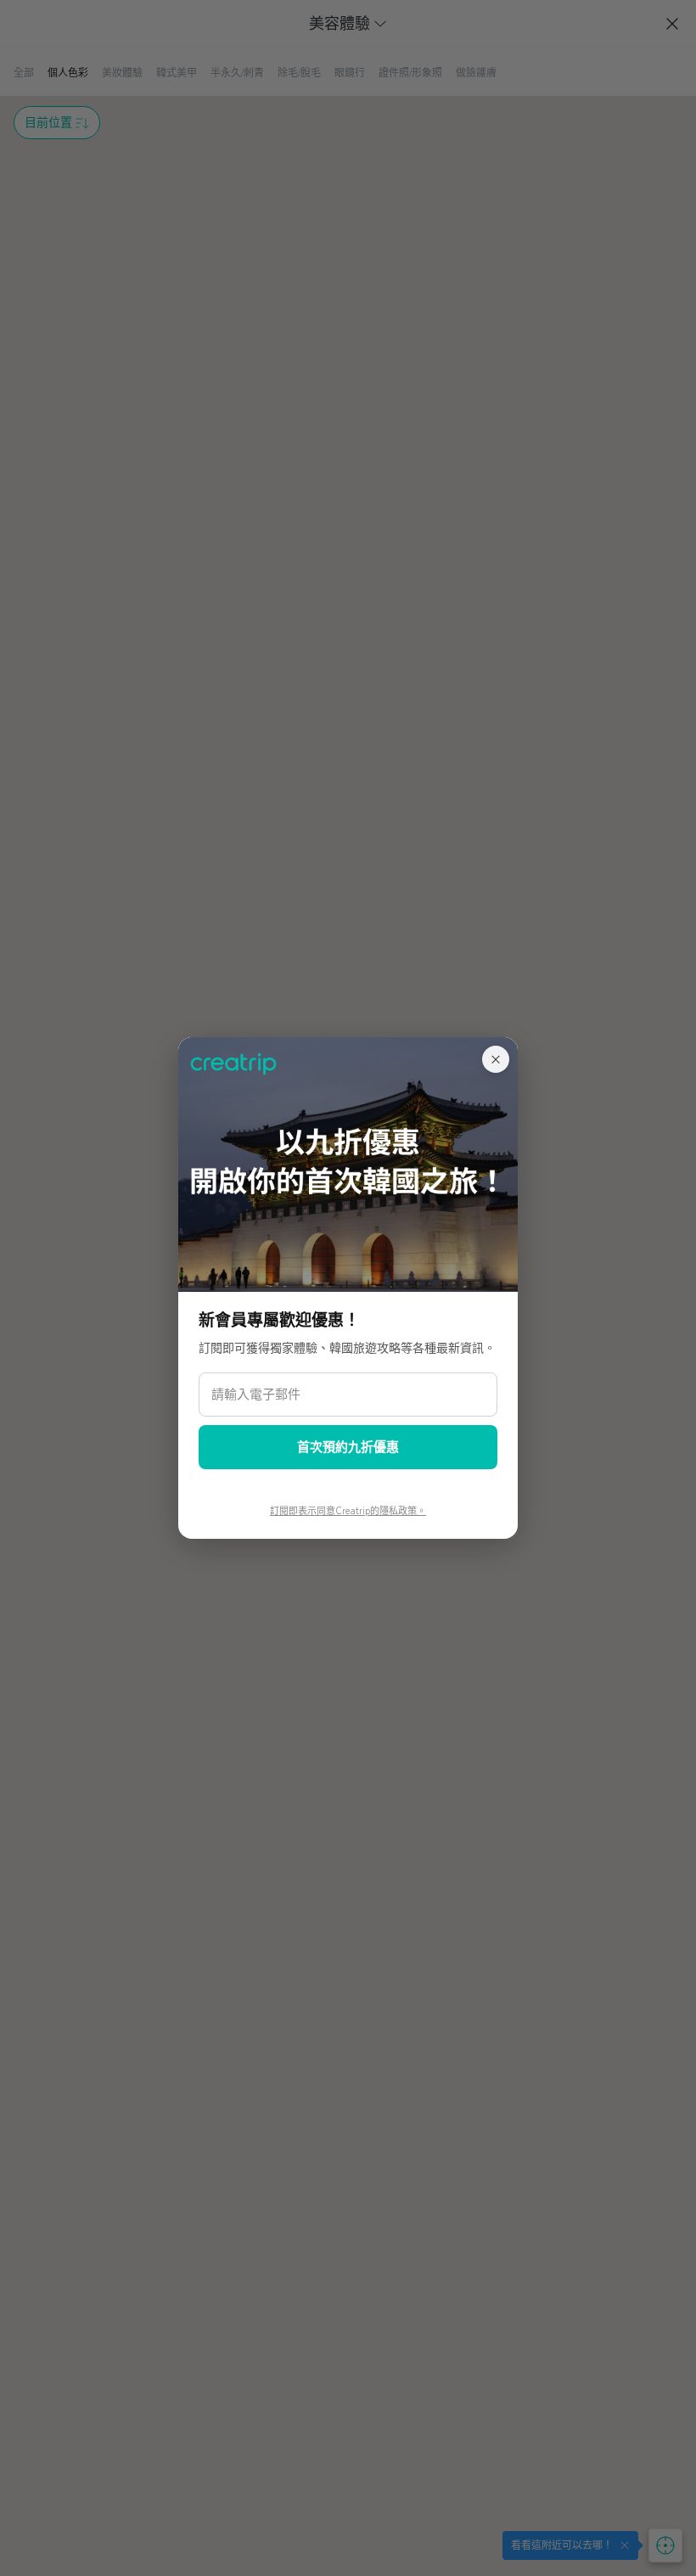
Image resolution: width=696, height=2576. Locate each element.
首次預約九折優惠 (348, 1447)
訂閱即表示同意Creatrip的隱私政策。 (348, 1511)
